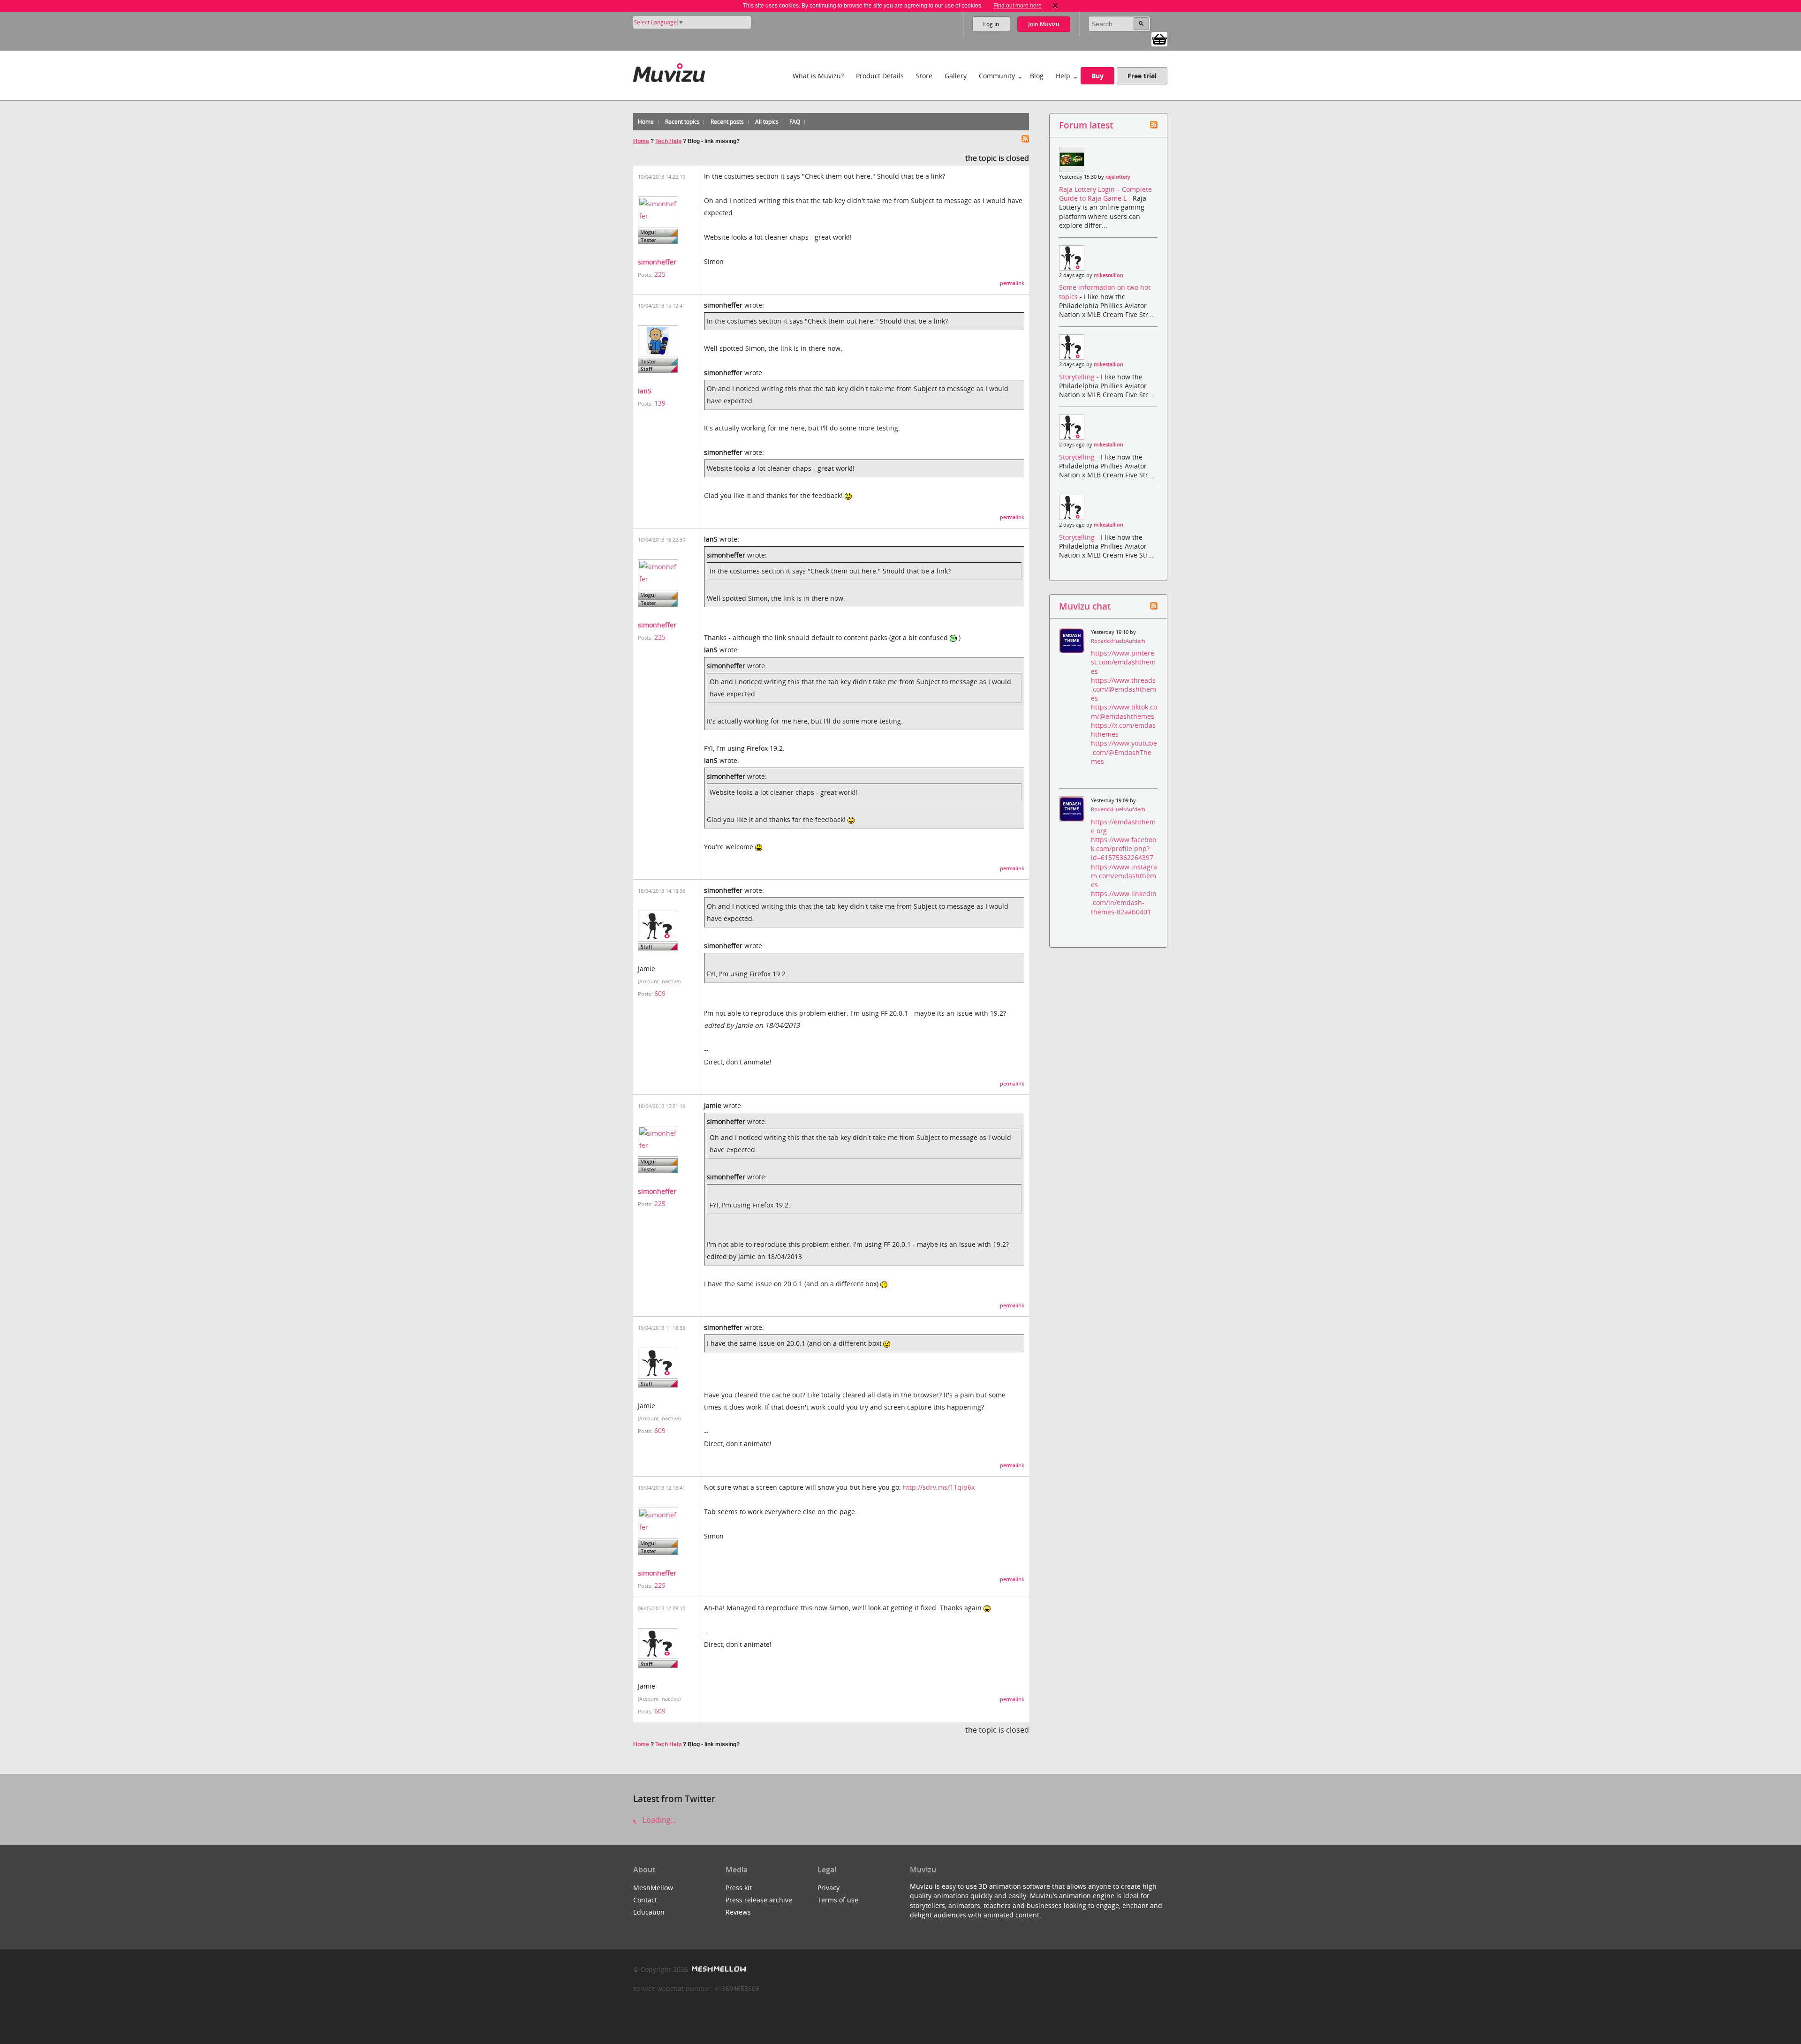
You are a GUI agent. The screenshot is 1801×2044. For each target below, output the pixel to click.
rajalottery (1118, 177)
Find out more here (1018, 6)
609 (660, 993)
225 (660, 274)
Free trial (1142, 76)
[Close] (1055, 6)
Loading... (658, 1820)
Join (1044, 24)
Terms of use (838, 1900)
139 (660, 403)
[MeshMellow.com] (718, 1969)
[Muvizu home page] (669, 71)
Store (924, 76)
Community (997, 76)
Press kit (739, 1888)
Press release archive (759, 1900)
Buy (1097, 76)
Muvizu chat (1085, 606)
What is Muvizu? (818, 76)
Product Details (880, 76)
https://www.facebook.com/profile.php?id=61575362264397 (1124, 849)
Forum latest (1086, 125)
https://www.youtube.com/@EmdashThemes (1124, 752)
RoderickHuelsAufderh (1118, 641)
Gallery (956, 76)
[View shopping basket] (1159, 38)
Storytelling (1078, 377)
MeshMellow (653, 1888)
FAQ (795, 122)
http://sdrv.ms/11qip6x (939, 1487)
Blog (1037, 76)
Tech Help (668, 141)
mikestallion (1109, 275)
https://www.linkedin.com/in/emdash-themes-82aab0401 (1124, 902)
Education (649, 1912)
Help (1063, 76)
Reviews (738, 1912)
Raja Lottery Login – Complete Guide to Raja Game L (1105, 194)
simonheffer (657, 262)
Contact (645, 1900)
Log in (991, 24)
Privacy (829, 1888)
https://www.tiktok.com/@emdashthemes (1124, 711)
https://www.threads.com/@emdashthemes (1124, 689)
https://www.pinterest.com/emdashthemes (1123, 662)
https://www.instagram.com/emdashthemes (1124, 876)
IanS (645, 391)
